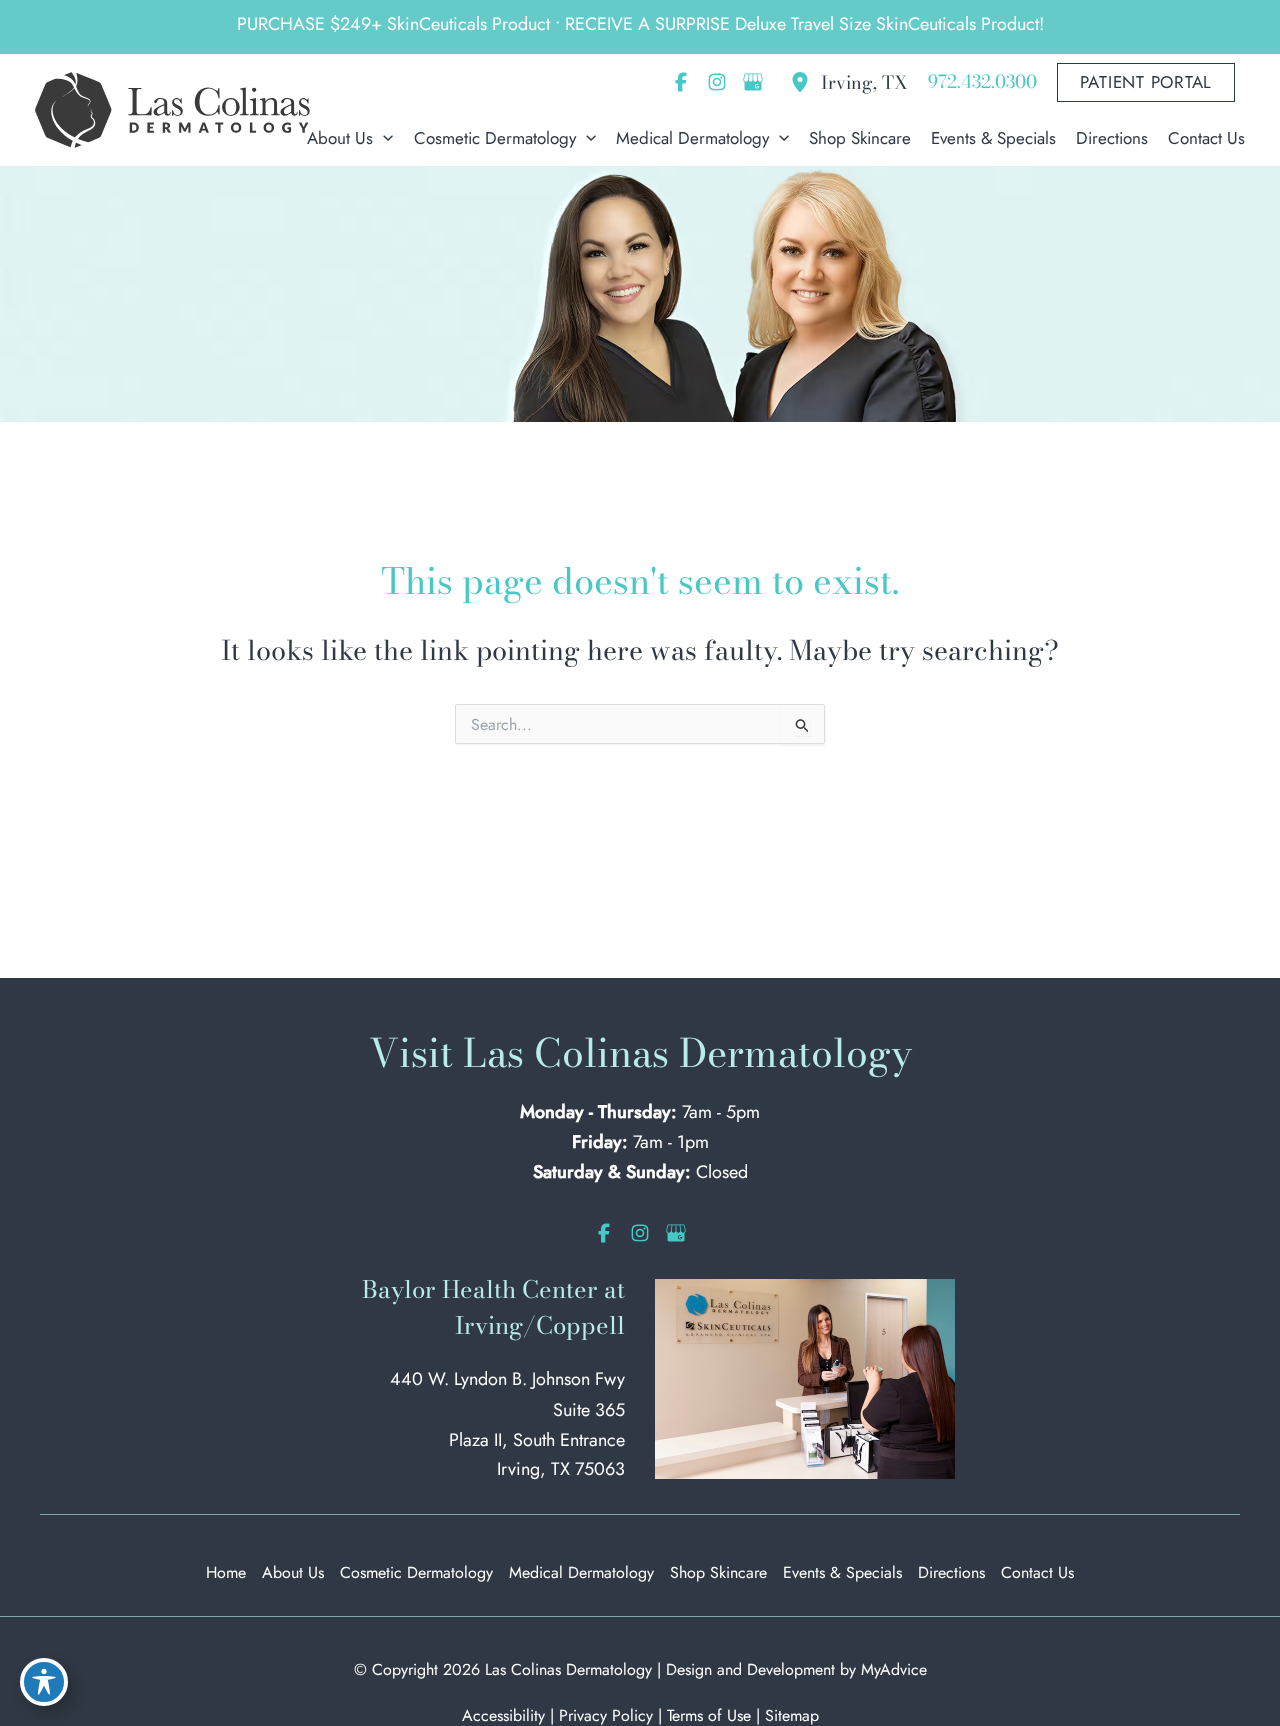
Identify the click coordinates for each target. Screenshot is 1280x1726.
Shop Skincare (718, 1572)
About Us (293, 1572)
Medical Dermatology (581, 1572)
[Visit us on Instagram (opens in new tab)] (717, 82)
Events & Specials (842, 1572)
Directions (951, 1572)
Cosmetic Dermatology (416, 1572)
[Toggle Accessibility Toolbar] (44, 1682)
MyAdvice (894, 1669)
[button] (1146, 82)
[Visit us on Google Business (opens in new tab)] (753, 82)
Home (226, 1572)
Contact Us (1037, 1572)
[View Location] (805, 82)
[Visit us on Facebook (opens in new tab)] (681, 82)
